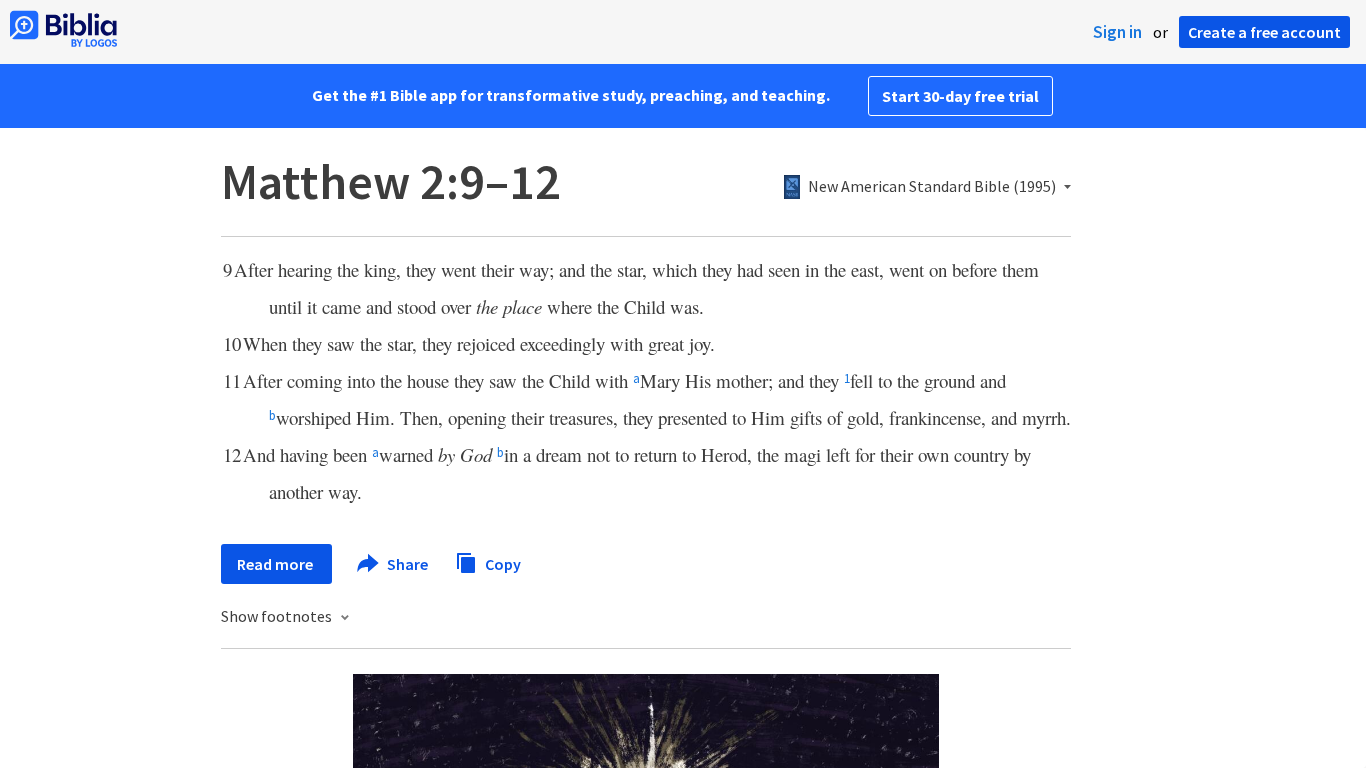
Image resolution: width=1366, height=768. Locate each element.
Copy (501, 563)
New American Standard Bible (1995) (932, 187)
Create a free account (1264, 32)
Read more (276, 564)
